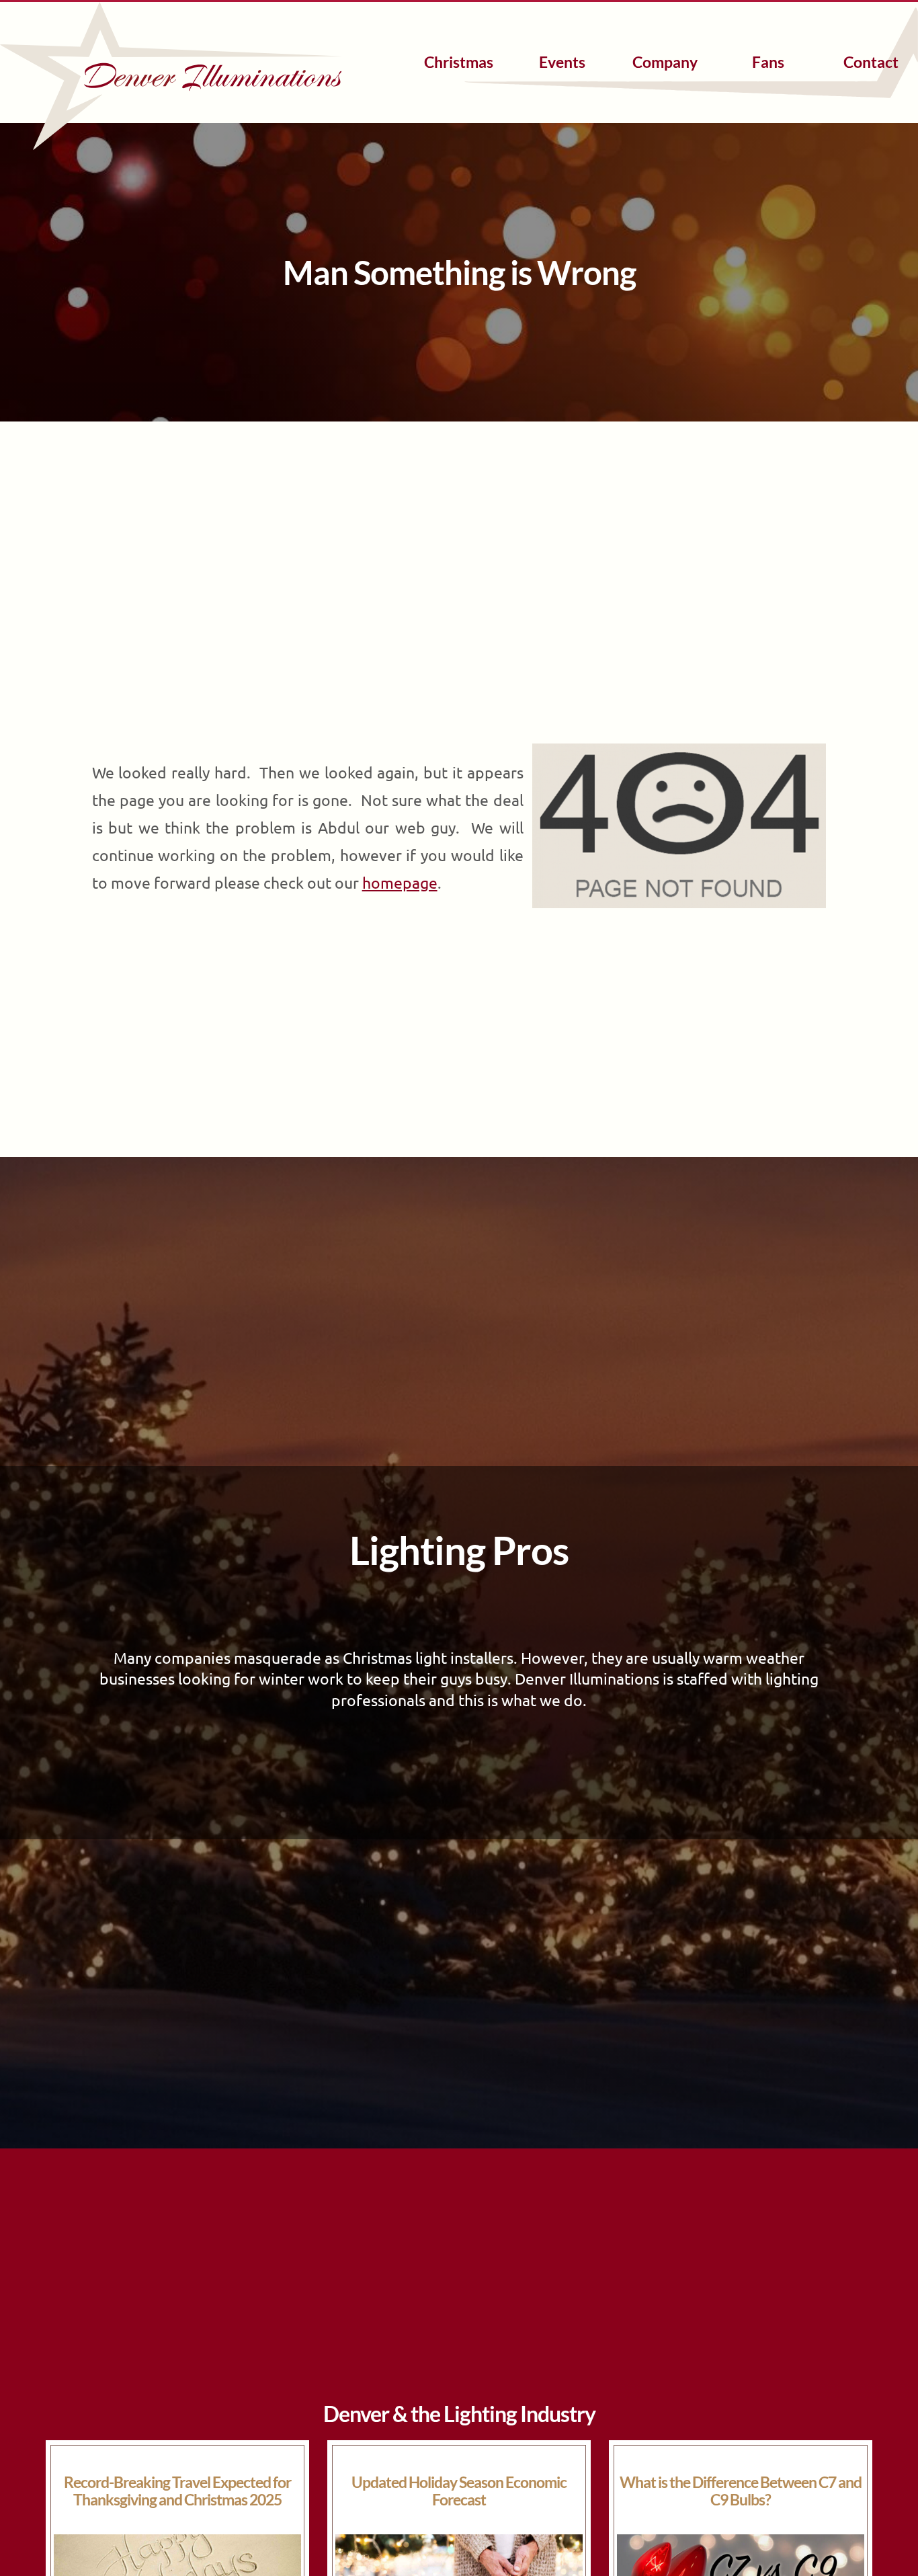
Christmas (459, 62)
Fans (768, 62)
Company (665, 62)
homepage (400, 882)
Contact (871, 62)
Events (562, 62)
